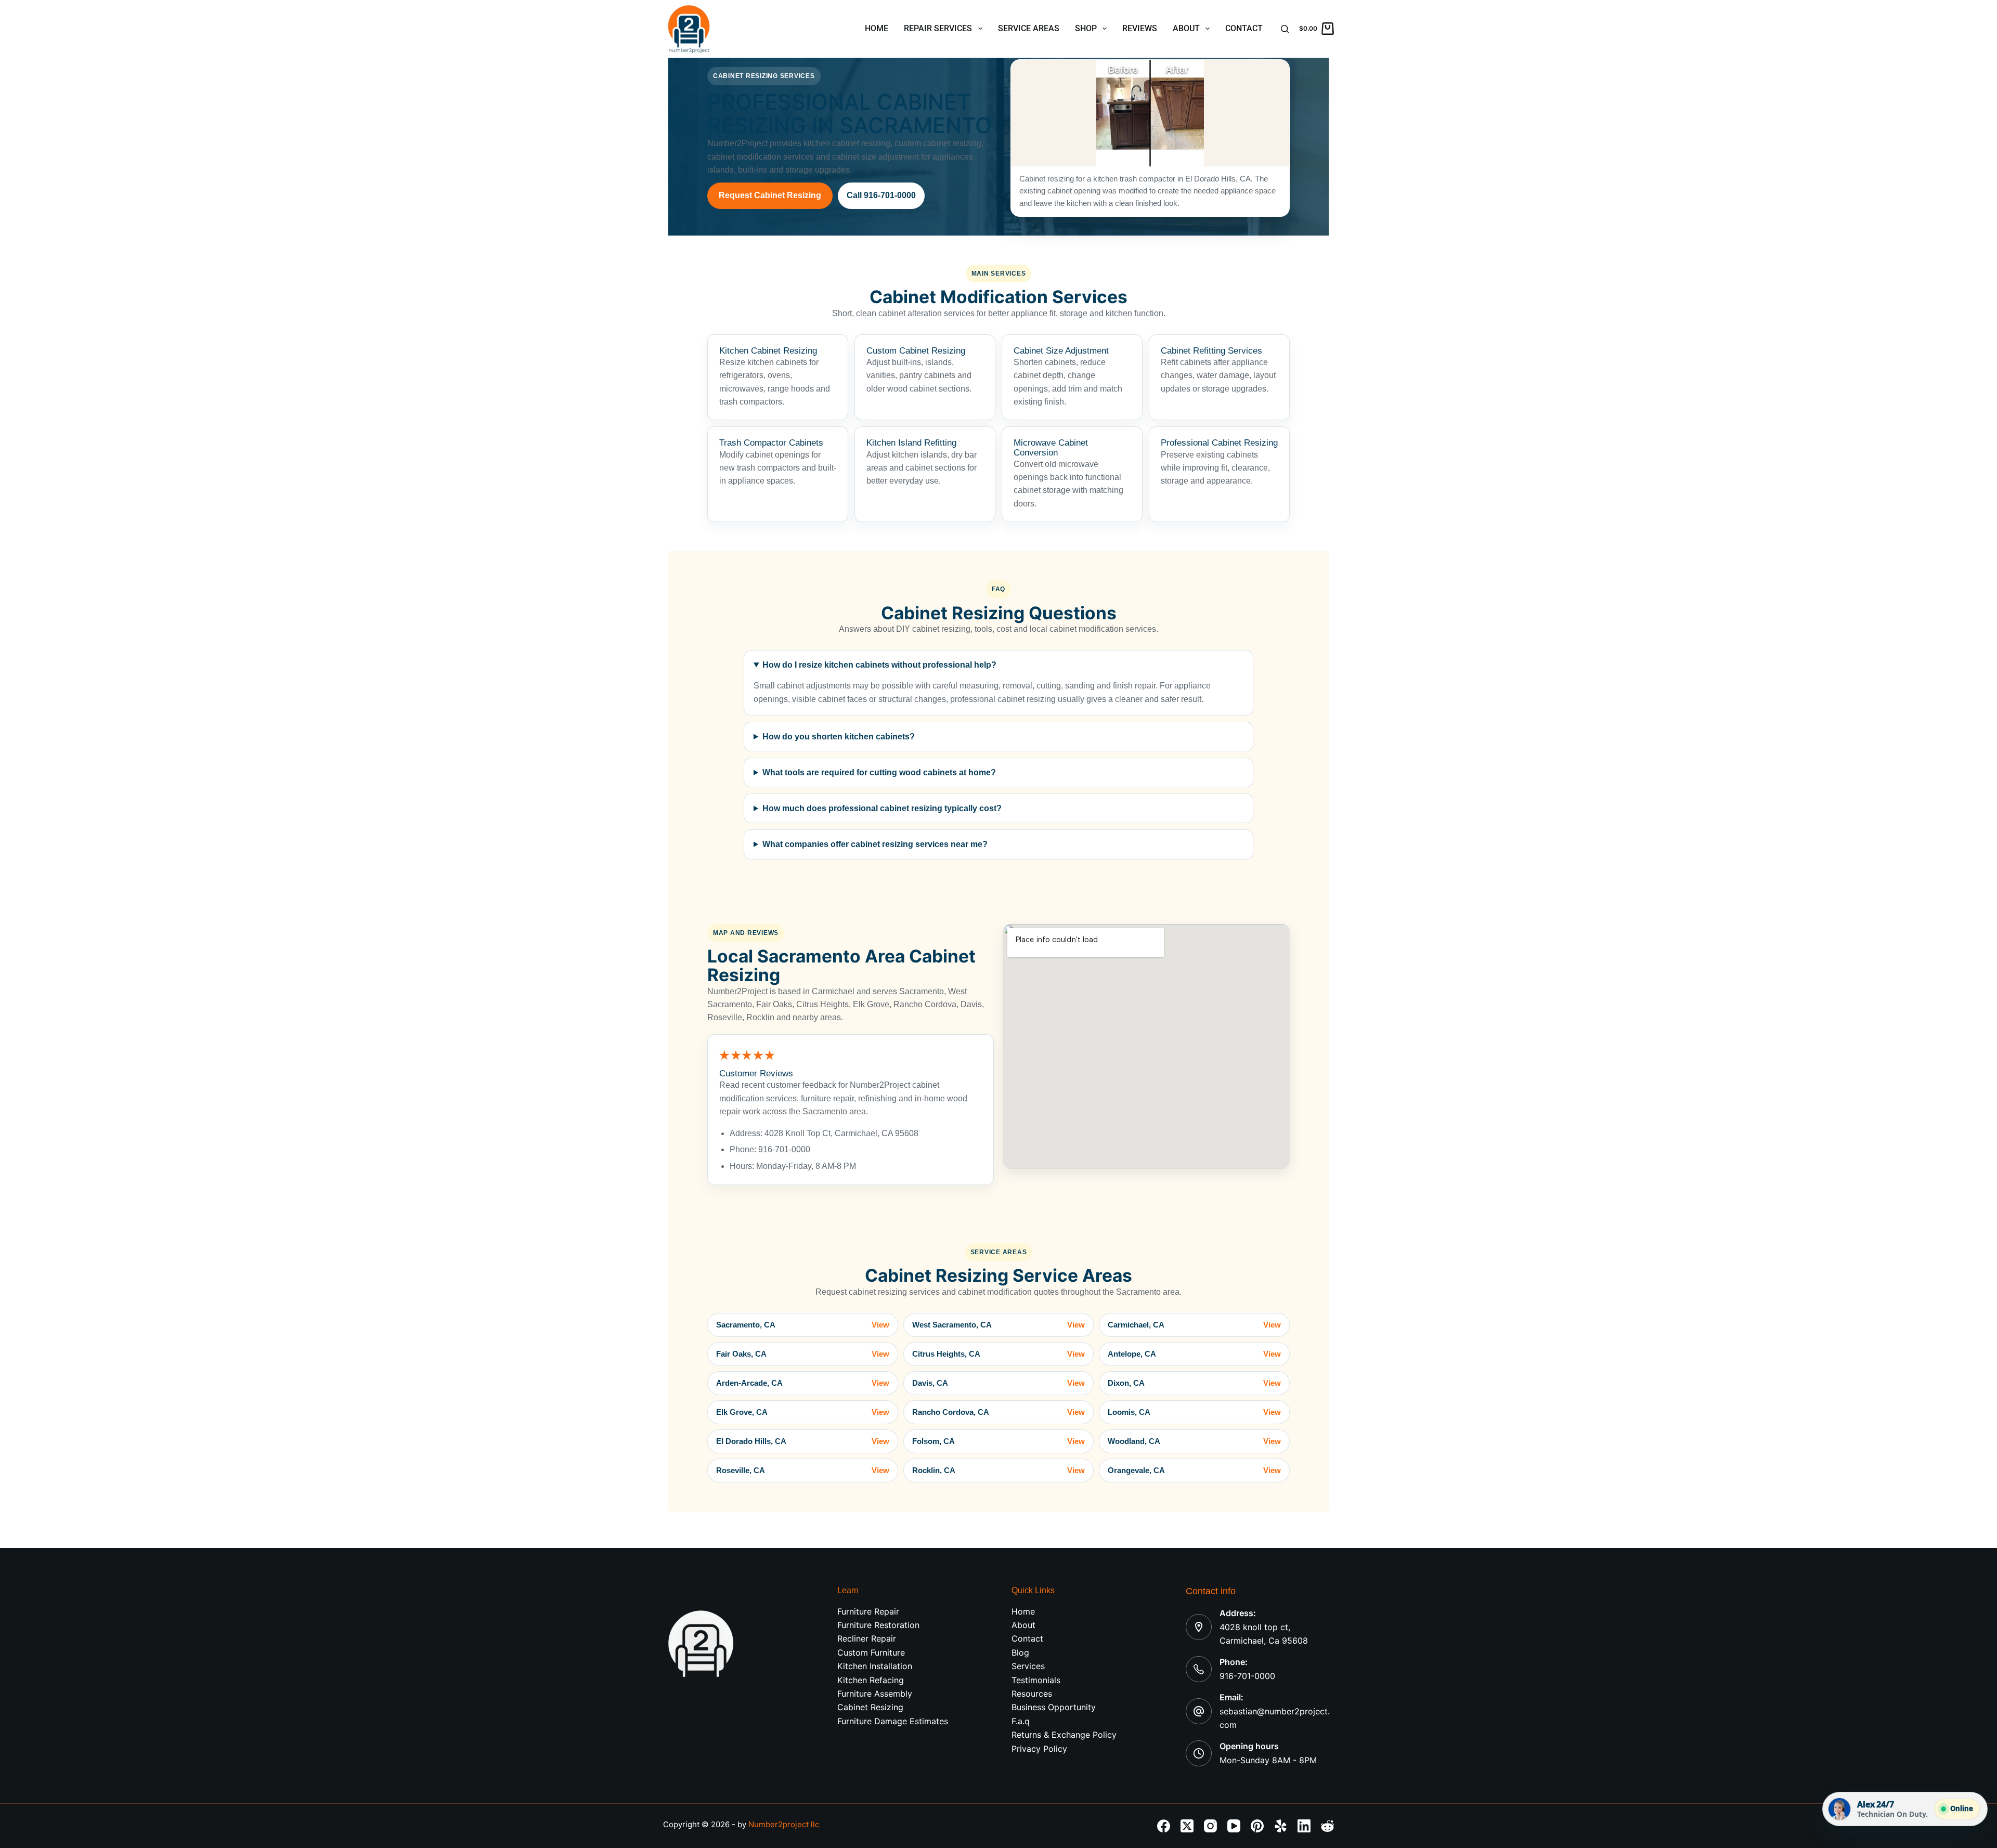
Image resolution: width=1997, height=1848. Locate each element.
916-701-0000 (1247, 1676)
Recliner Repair (867, 1638)
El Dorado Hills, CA (803, 1441)
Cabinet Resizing (870, 1707)
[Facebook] (1164, 1826)
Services (1028, 1666)
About (1186, 28)
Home (877, 28)
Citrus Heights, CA (999, 1354)
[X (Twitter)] (1187, 1826)
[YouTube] (1234, 1826)
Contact (1244, 28)
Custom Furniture (871, 1652)
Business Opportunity (1054, 1707)
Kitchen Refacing (871, 1680)
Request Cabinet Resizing (770, 195)
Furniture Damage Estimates (893, 1721)
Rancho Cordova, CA (999, 1412)
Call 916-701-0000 (881, 195)
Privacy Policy (1039, 1749)
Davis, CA (999, 1383)
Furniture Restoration (878, 1625)
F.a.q (1021, 1721)
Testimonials (1036, 1680)
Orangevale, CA (1194, 1470)
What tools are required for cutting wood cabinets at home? (879, 772)
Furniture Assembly (875, 1694)
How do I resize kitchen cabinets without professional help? (879, 665)
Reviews (1140, 28)
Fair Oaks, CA (803, 1354)
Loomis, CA (1194, 1412)
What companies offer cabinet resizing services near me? (875, 844)
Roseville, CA (803, 1470)
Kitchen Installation (875, 1666)
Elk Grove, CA (803, 1412)
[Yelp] (1281, 1826)
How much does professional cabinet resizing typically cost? (882, 808)
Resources (1032, 1694)
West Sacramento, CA (999, 1325)
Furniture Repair (868, 1611)
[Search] (1285, 29)
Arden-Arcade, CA (803, 1383)
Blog (1020, 1652)
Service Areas (1029, 28)
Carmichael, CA (1194, 1325)
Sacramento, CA (803, 1325)
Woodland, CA (1194, 1441)
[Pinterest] (1257, 1826)
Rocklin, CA (999, 1470)
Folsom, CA (999, 1441)
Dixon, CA (1194, 1383)
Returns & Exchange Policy (1064, 1735)
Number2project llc (784, 1824)
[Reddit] (1327, 1826)
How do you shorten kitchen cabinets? (839, 737)
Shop (1086, 28)
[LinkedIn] (1304, 1826)
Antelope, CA (1194, 1354)
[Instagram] (1210, 1826)
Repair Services (938, 28)
